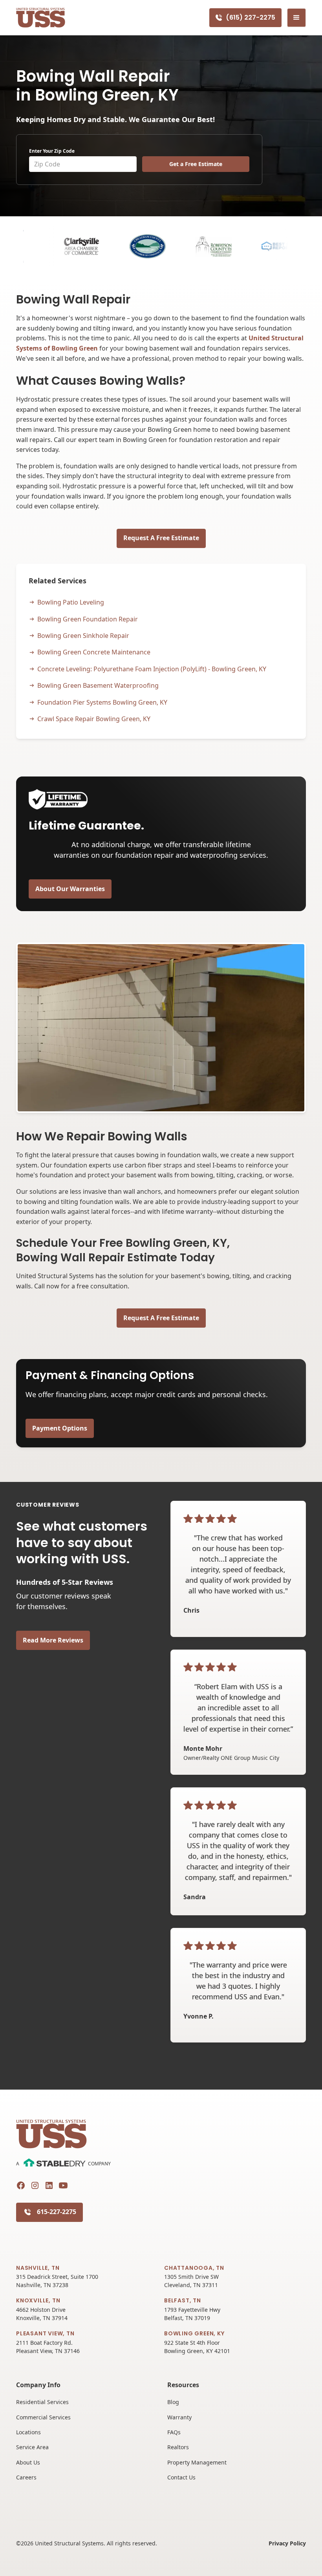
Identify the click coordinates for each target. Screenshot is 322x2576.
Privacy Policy (287, 2543)
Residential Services (42, 2402)
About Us (28, 2462)
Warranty (179, 2417)
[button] (296, 18)
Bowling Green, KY (194, 2333)
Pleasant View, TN (45, 2333)
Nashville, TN (38, 2268)
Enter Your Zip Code (52, 151)
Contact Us (181, 2477)
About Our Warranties (70, 889)
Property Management (197, 2462)
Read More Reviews (53, 1640)
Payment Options (60, 1428)
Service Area (32, 2447)
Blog (173, 2402)
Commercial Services (43, 2417)
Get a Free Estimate (196, 164)
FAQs (174, 2432)
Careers (26, 2477)
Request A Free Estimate (161, 538)
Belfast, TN (183, 2300)
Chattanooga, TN (194, 2268)
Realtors (178, 2447)
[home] (41, 18)
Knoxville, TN (38, 2300)
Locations (28, 2432)
